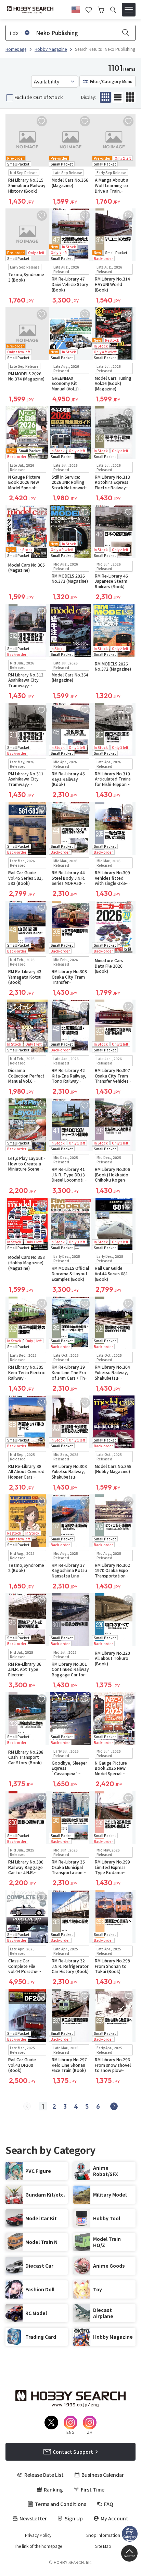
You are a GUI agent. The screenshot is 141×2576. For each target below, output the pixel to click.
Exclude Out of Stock (39, 97)
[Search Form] (113, 10)
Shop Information (103, 2535)
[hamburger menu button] (129, 10)
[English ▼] (76, 9)
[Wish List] (89, 9)
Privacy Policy (38, 2535)
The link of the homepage (38, 2546)
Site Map (103, 2546)
